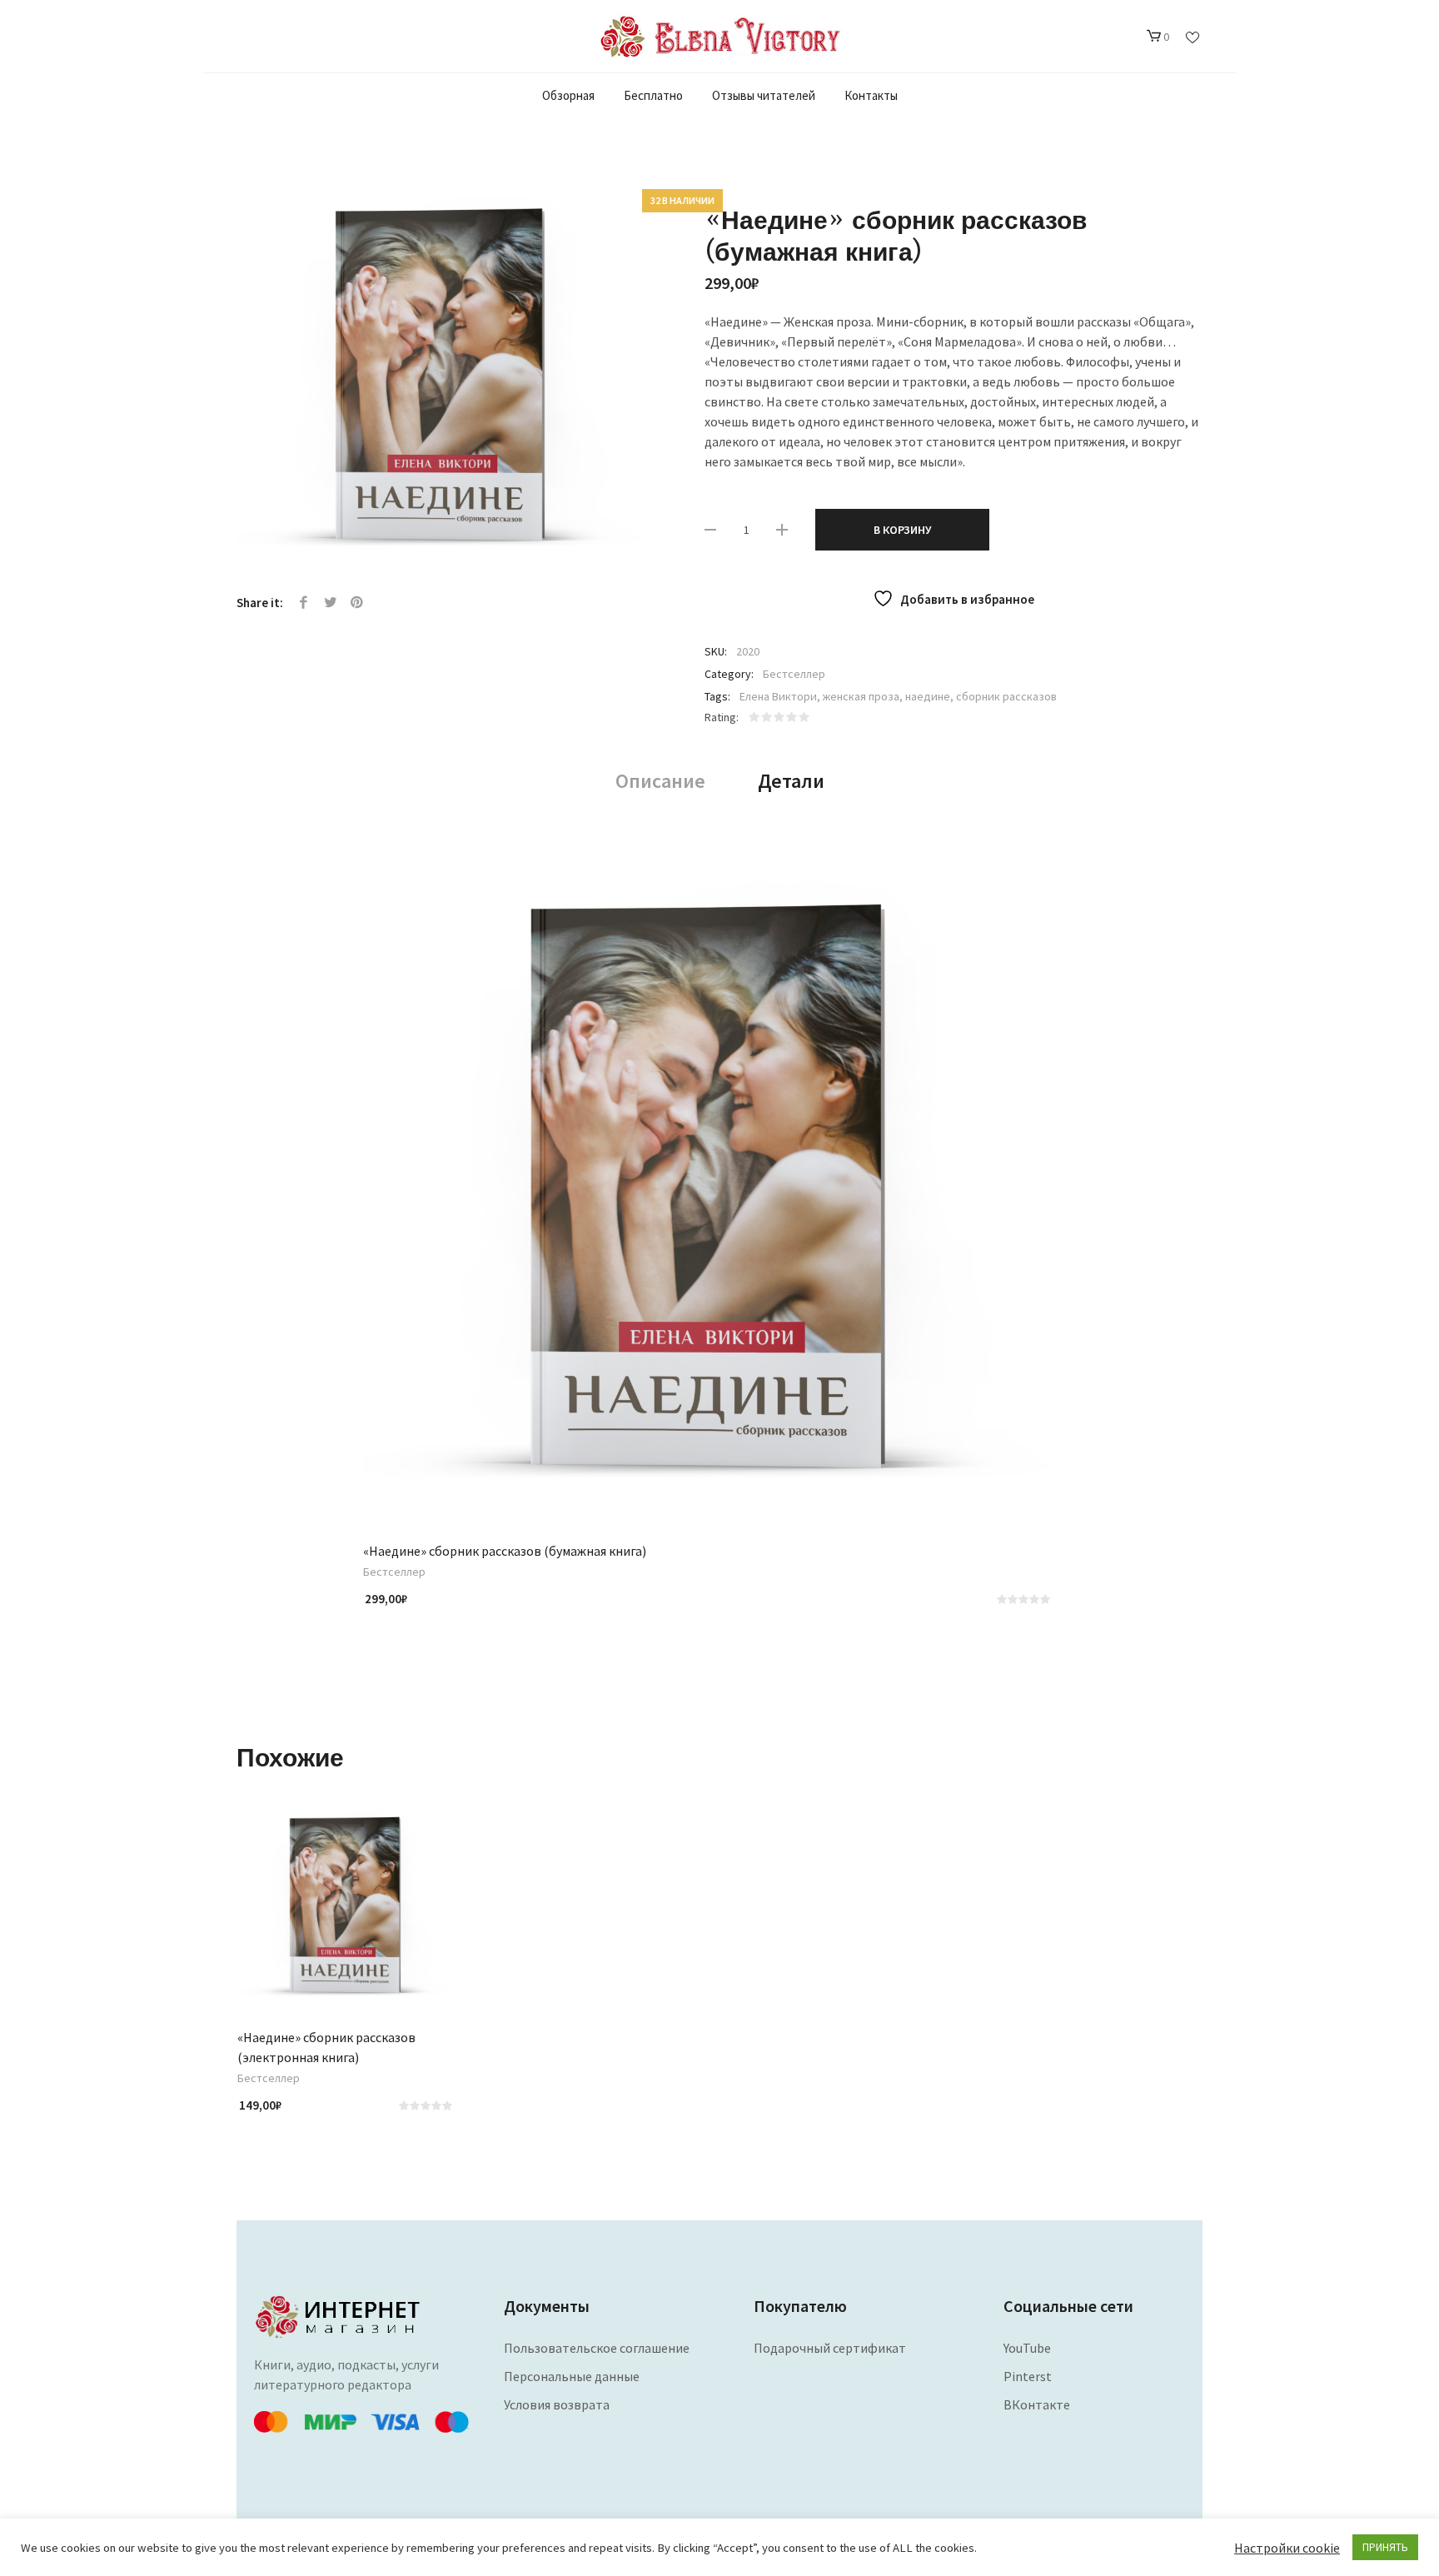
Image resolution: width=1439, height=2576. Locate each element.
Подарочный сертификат (830, 2348)
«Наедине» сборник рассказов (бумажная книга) (505, 1551)
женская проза (861, 696)
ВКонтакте (1037, 2404)
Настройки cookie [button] (1287, 2548)
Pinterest (357, 603)
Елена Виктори (778, 696)
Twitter (331, 603)
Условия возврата (557, 2404)
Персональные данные (572, 2376)
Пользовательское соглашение (597, 2348)
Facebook (304, 603)
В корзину (902, 530)
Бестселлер (794, 674)
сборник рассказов (1006, 696)
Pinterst (1028, 2376)
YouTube (1027, 2348)
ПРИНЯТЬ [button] (1385, 2547)
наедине (928, 696)
